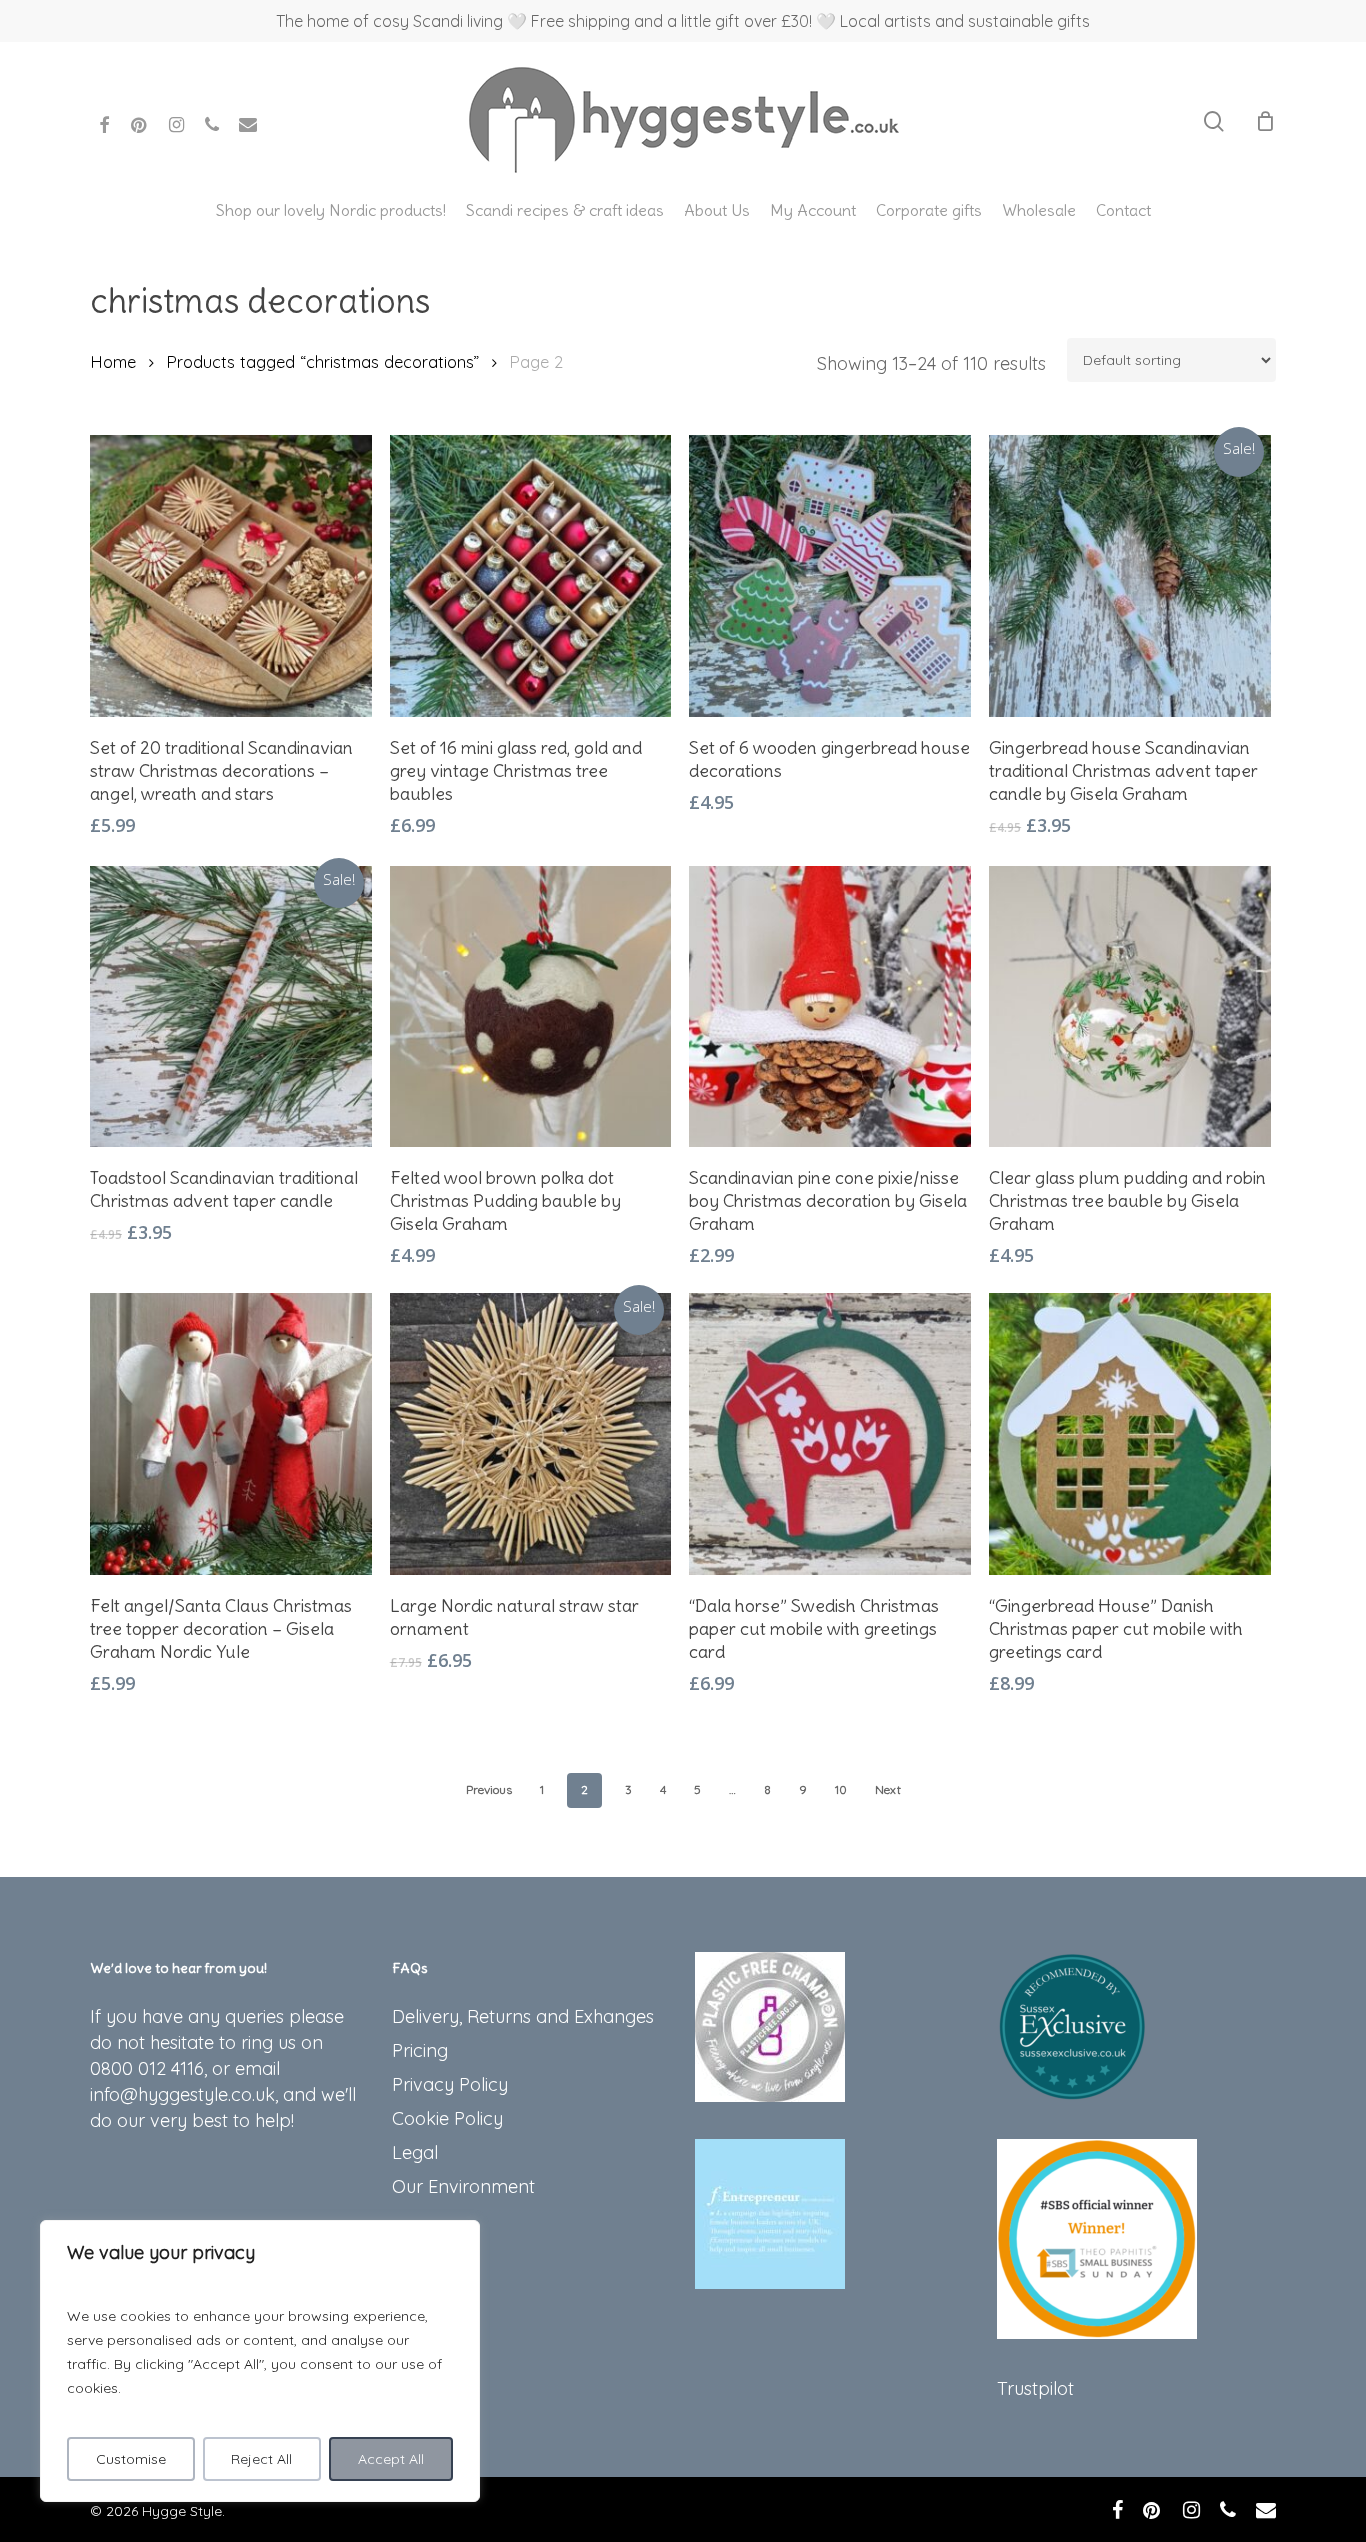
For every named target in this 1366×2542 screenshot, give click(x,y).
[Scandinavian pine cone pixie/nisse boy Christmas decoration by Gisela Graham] (830, 1007)
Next (888, 1789)
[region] (260, 2361)
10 (841, 1789)
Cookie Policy (447, 2118)
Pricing (420, 2050)
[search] (1214, 121)
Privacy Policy (450, 2084)
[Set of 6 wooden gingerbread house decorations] (830, 576)
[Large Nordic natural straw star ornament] (531, 1434)
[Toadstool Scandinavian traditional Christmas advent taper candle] (231, 1007)
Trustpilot (1035, 2388)
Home (113, 361)
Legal (415, 2152)
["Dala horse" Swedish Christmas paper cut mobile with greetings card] (830, 1434)
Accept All (391, 2459)
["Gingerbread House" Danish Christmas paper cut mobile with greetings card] (1130, 1434)
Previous (489, 1789)
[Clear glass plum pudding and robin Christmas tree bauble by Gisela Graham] (1130, 1007)
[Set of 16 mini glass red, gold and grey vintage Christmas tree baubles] (531, 576)
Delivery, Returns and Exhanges (523, 2016)
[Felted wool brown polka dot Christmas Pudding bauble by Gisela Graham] (531, 1007)
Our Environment (463, 2186)
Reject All (261, 2459)
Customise (131, 2459)
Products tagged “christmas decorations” (322, 361)
